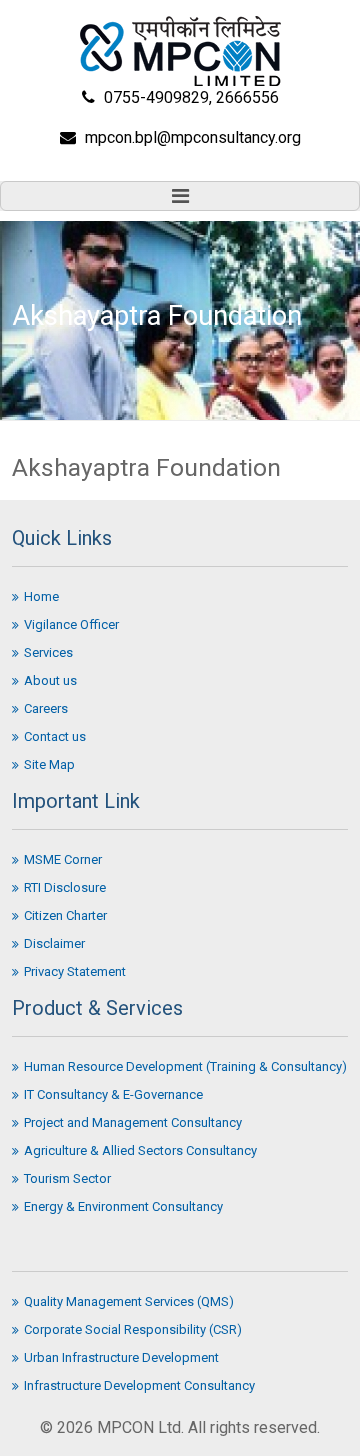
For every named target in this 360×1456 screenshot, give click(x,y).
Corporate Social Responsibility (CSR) (133, 1329)
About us (50, 680)
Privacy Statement (75, 971)
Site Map (49, 764)
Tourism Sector (67, 1178)
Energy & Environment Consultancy (123, 1206)
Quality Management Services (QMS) (129, 1301)
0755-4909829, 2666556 (191, 97)
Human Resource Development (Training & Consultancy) (185, 1066)
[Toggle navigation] (180, 196)
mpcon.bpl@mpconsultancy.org (193, 137)
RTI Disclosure (65, 887)
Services (48, 652)
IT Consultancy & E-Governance (113, 1094)
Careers (46, 708)
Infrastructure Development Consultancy (139, 1385)
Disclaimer (54, 943)
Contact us (55, 736)
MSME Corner (63, 859)
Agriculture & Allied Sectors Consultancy (140, 1150)
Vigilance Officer (71, 624)
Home (41, 596)
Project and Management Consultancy (133, 1122)
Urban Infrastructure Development (121, 1357)
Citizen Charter (65, 915)
